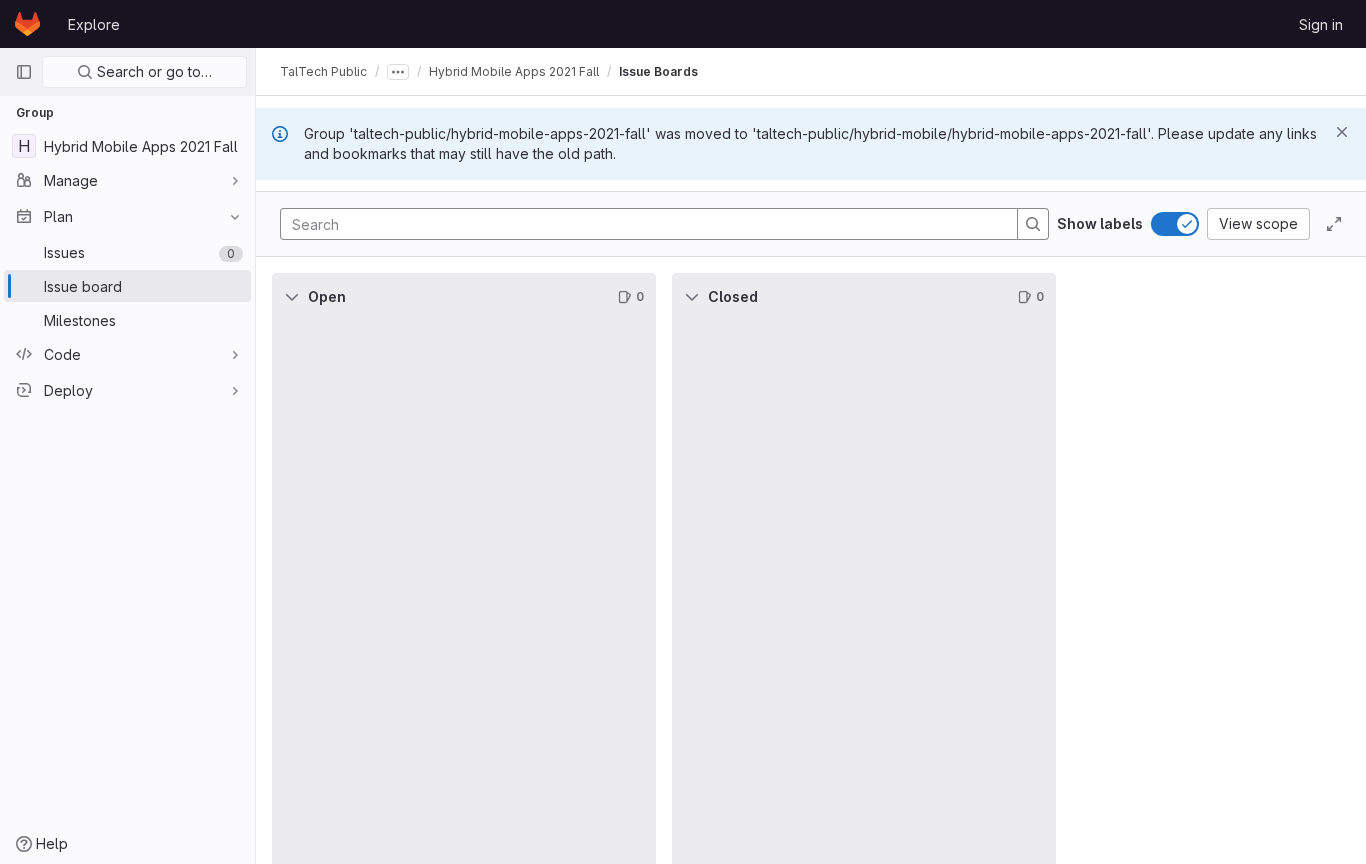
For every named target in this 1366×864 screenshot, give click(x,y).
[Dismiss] (1342, 132)
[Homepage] (27, 24)
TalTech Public (323, 71)
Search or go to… (152, 71)
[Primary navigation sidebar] (24, 72)
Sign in (1321, 24)
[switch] (1175, 224)
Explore (94, 24)
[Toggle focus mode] (1334, 224)
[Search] (1033, 224)
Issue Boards (658, 71)
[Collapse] (292, 297)
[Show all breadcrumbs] (398, 72)
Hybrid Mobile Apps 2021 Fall (514, 71)
